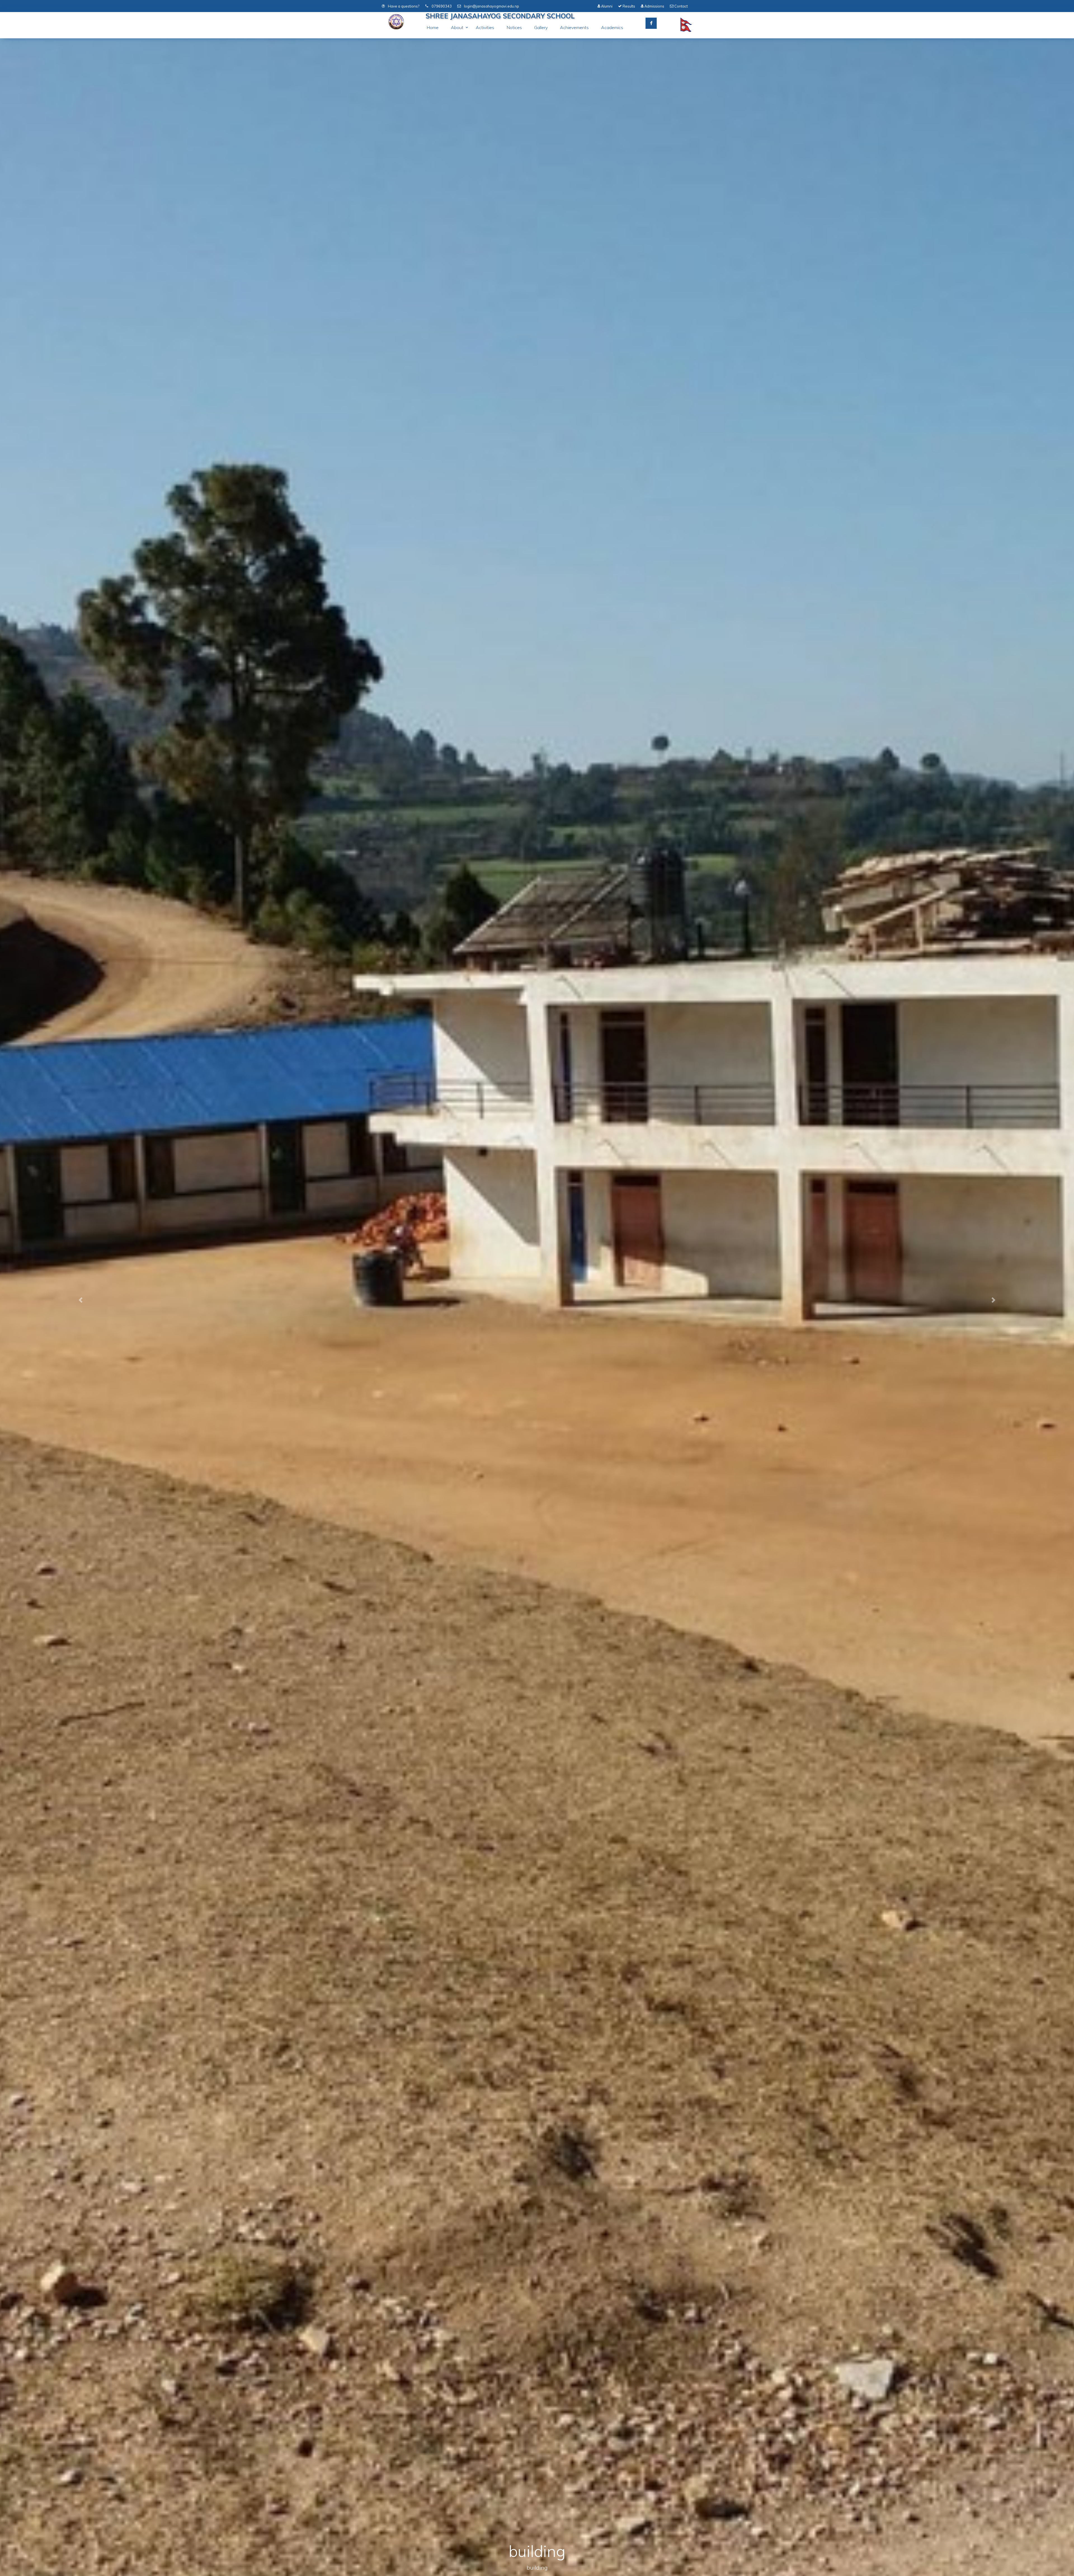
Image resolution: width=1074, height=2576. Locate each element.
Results (628, 6)
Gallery (541, 27)
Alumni (606, 6)
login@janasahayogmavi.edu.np (491, 6)
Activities (485, 27)
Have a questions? (403, 6)
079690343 (441, 6)
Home (433, 27)
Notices (514, 27)
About (457, 27)
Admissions (654, 6)
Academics (612, 27)
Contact (681, 6)
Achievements (574, 27)
